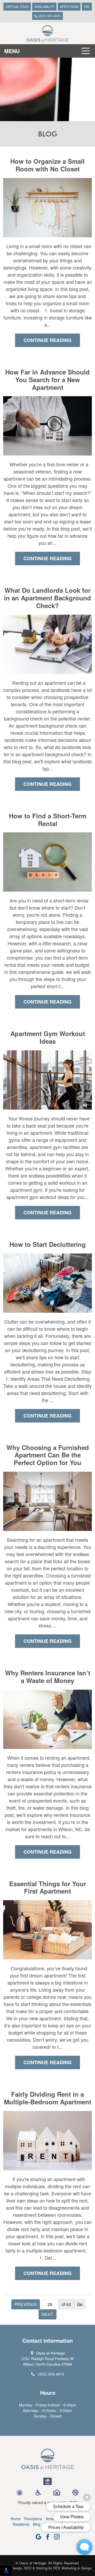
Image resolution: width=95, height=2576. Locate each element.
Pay (87, 6)
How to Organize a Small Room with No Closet (47, 165)
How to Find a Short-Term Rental (48, 820)
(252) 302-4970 (49, 16)
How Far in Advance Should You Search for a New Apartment (47, 380)
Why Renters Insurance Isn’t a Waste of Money (48, 1677)
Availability (44, 6)
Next (47, 2314)
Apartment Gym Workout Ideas (48, 1037)
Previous (26, 2304)
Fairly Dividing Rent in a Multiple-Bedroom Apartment (48, 2098)
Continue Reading (47, 340)
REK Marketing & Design (72, 2568)
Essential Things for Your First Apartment (48, 1887)
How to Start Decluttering (48, 1244)
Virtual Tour (17, 6)
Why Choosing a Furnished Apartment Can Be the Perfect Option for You (48, 1455)
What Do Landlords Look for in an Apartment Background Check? (47, 598)
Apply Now (69, 6)
